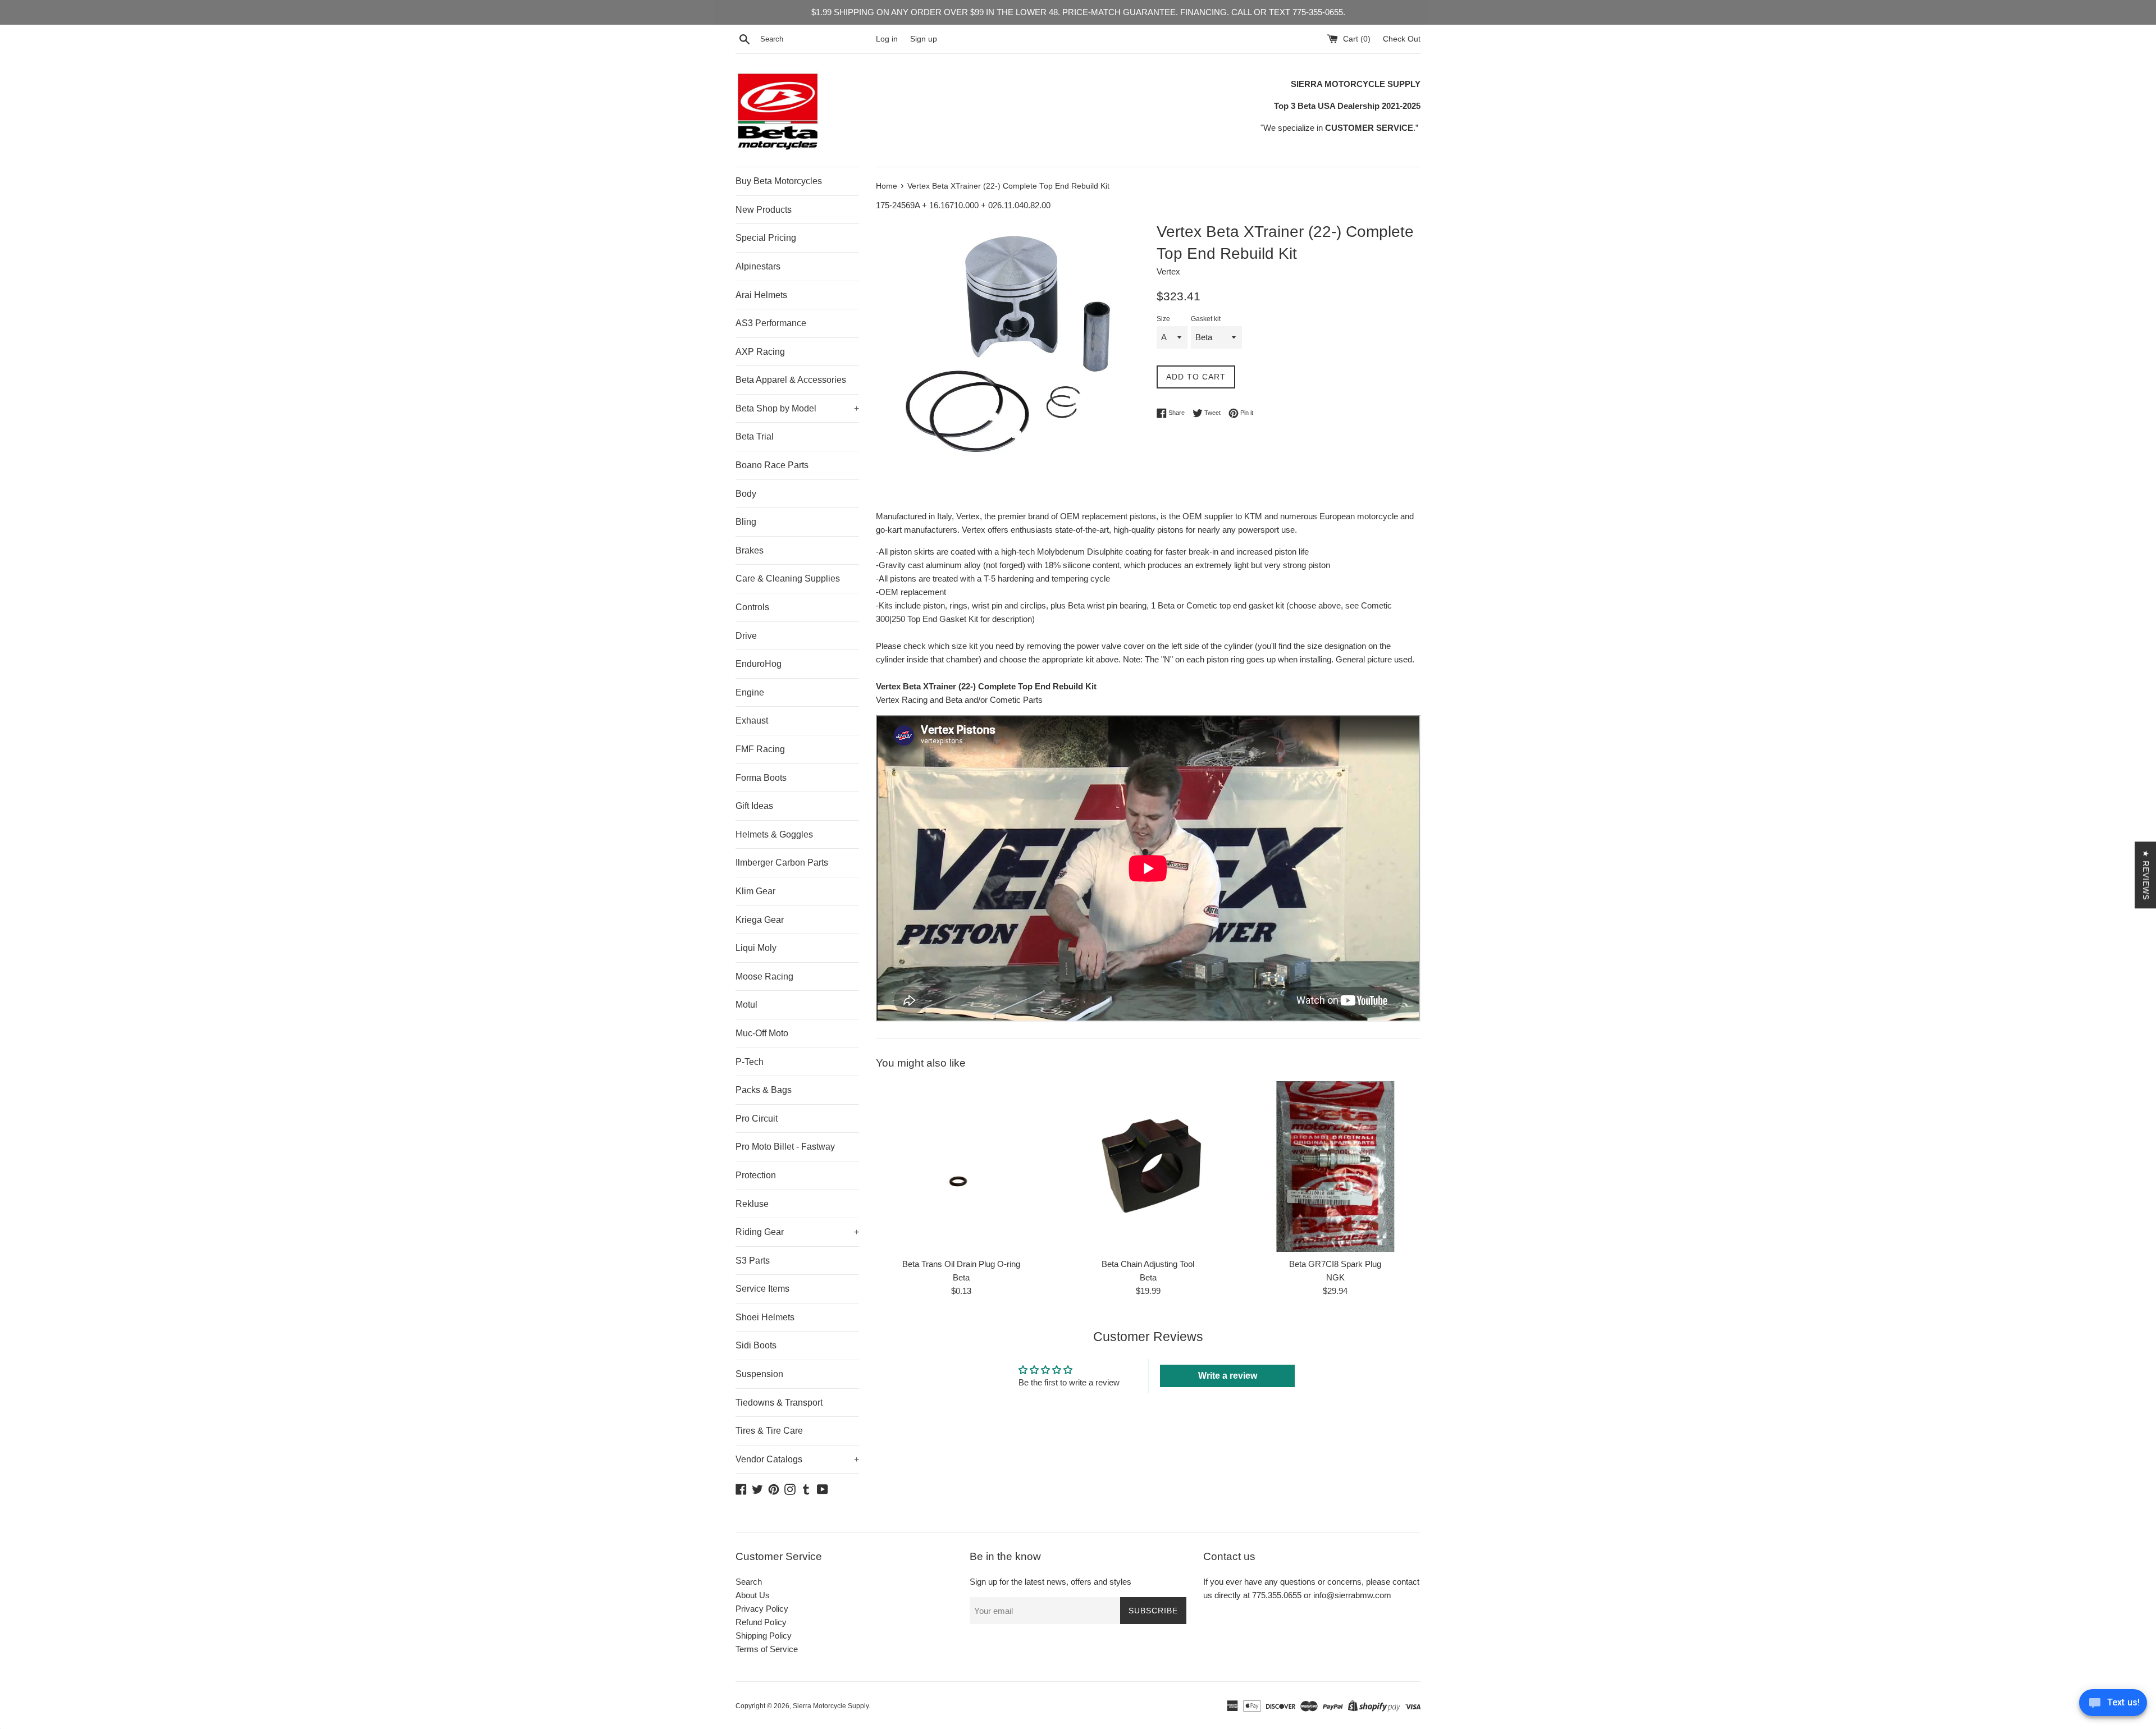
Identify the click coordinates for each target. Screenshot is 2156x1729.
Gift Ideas (754, 806)
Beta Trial (755, 436)
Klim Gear (755, 891)
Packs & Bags (764, 1090)
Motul (746, 1005)
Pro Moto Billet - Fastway (785, 1147)
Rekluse (752, 1204)
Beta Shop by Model (797, 408)
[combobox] (816, 39)
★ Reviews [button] (2146, 875)
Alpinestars (758, 266)
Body (746, 494)
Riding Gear (797, 1232)
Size (1163, 319)
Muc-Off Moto (762, 1033)
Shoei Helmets (765, 1317)
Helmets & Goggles (774, 834)
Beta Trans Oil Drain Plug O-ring (961, 1264)
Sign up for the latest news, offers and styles (1050, 1582)
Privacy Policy (762, 1609)
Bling (746, 522)
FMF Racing (760, 749)
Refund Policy (761, 1622)
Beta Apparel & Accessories (791, 380)
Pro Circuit (757, 1119)
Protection (756, 1175)
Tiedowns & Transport (779, 1403)
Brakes (750, 550)
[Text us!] (2113, 1706)
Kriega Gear (760, 920)
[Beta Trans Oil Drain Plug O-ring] (961, 1166)
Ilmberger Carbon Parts (782, 863)
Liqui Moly (756, 948)
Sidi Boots (756, 1345)
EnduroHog (759, 664)
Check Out (1402, 39)
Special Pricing (766, 238)
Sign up (924, 39)
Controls (752, 607)
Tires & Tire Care (769, 1431)
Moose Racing (764, 976)
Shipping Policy (764, 1636)
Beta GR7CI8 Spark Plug (1335, 1264)
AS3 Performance (771, 323)
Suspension (759, 1374)
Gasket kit (1206, 319)
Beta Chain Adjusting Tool (1148, 1264)
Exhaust (752, 721)
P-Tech (750, 1062)
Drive (746, 636)
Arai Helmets (761, 295)
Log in (887, 39)
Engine (750, 692)
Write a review (1228, 1376)
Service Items (762, 1289)
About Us (753, 1595)
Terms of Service (767, 1649)
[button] (225, 1624)
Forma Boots (761, 778)
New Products (764, 210)
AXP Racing (760, 352)
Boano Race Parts (772, 465)
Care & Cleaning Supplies (788, 578)
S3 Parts (753, 1261)
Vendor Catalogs (797, 1459)
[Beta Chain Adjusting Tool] (1148, 1166)
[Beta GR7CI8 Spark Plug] (1335, 1166)
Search (749, 1582)
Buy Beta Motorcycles (779, 181)
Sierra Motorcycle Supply (831, 1706)
